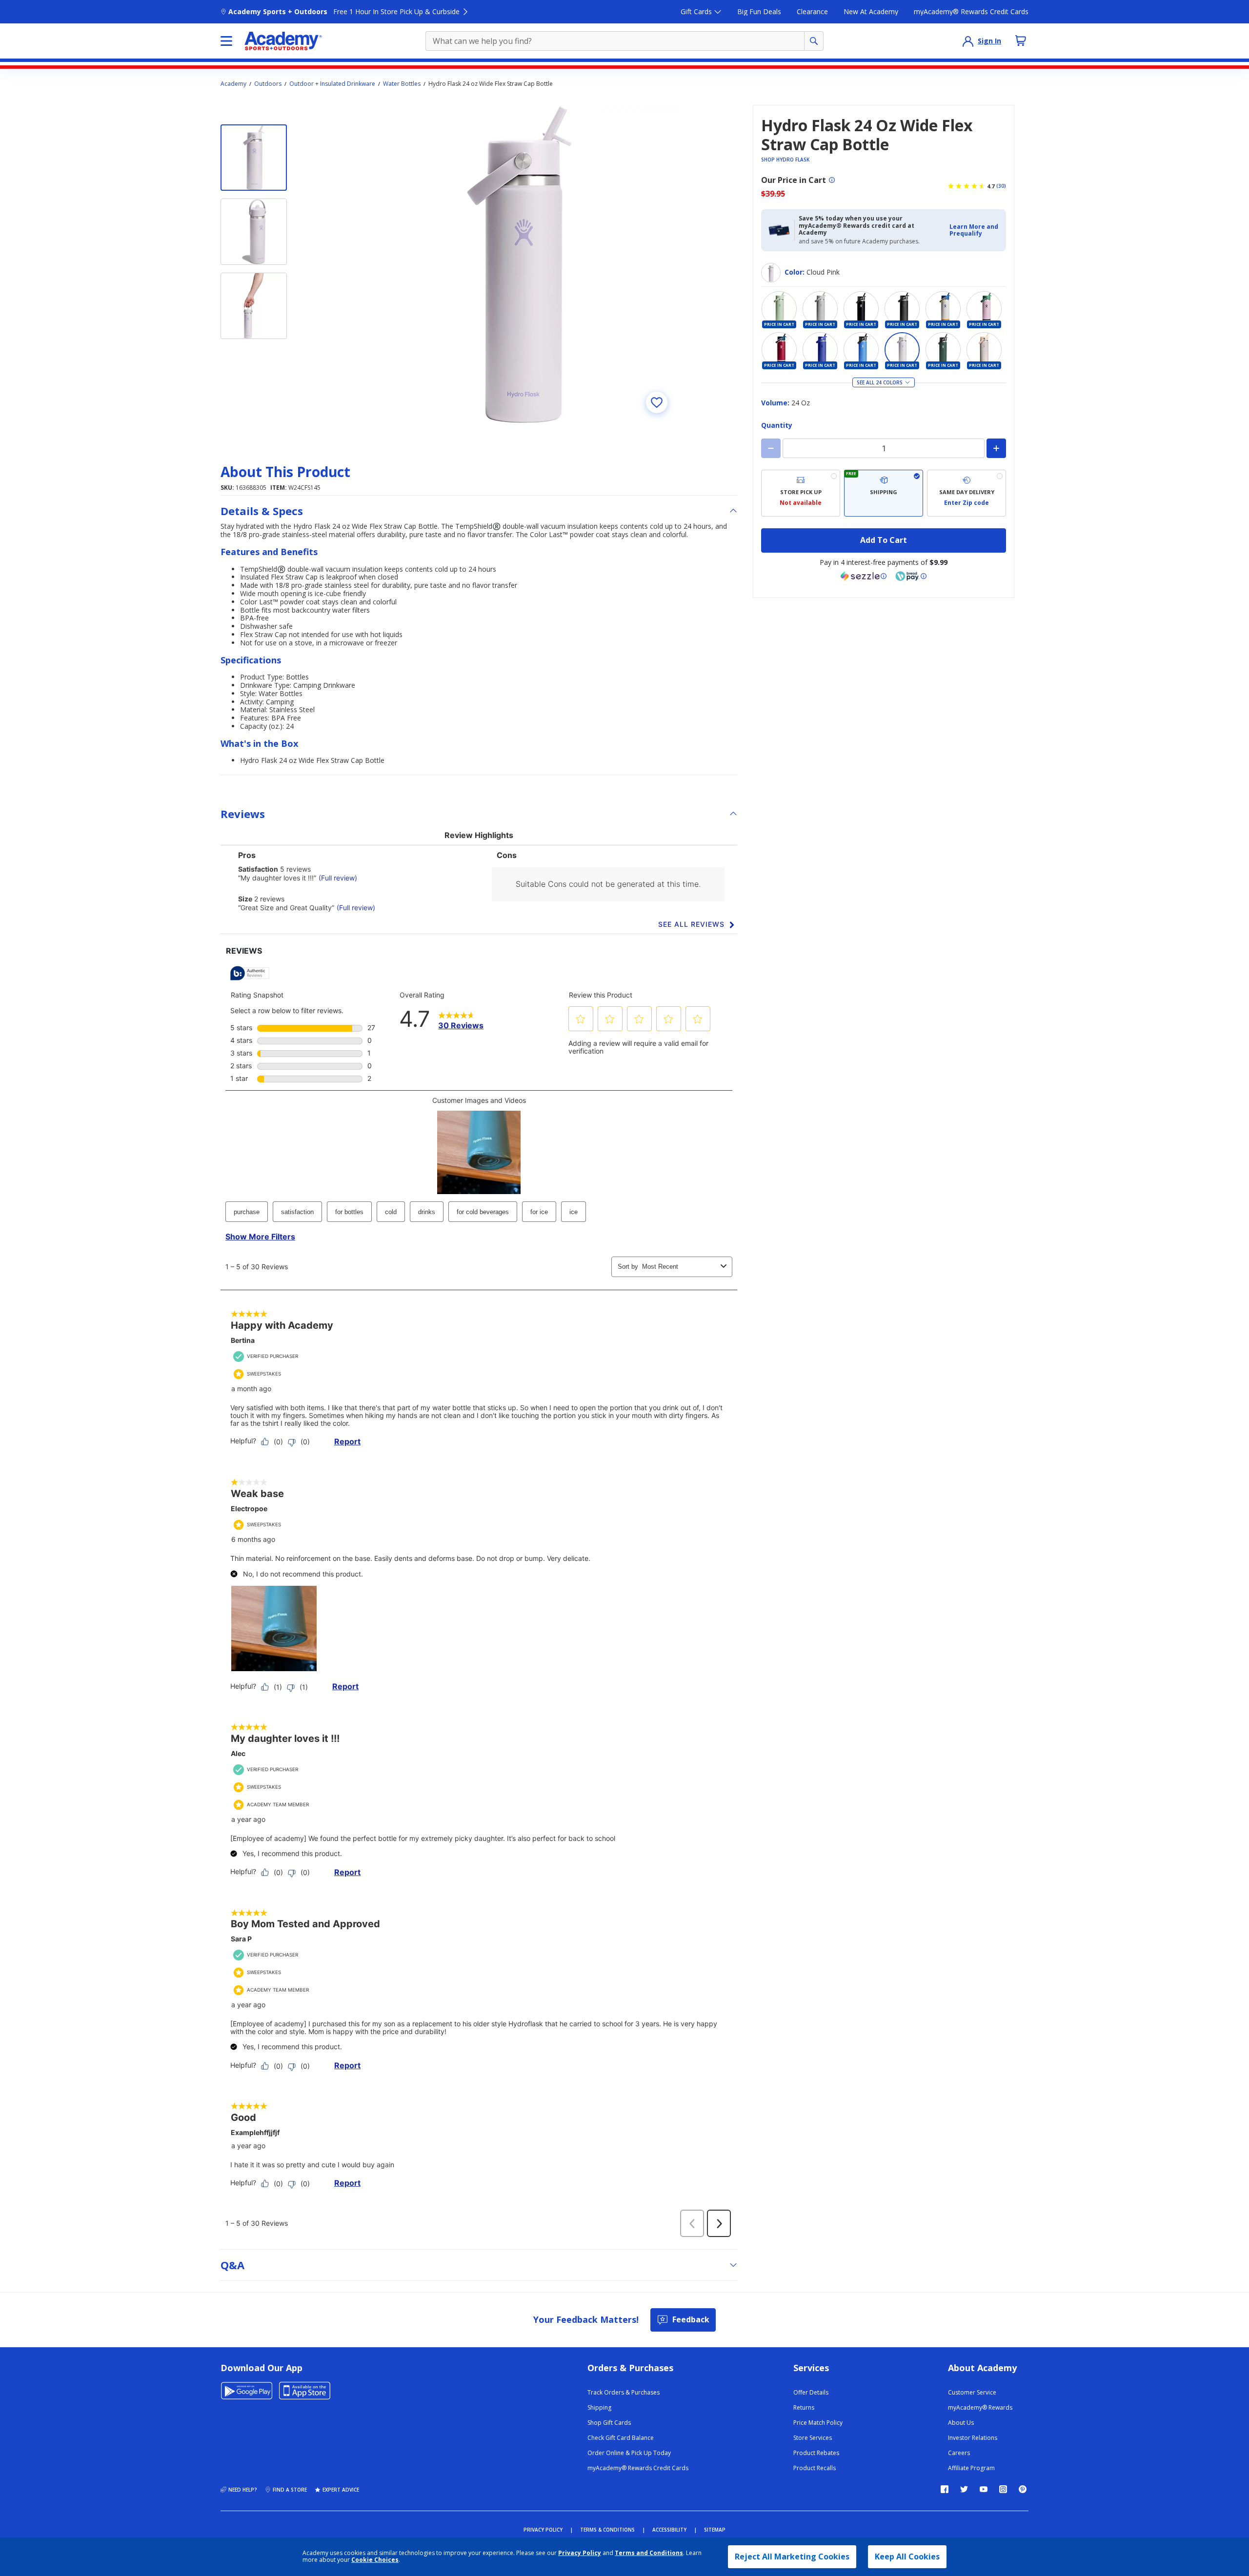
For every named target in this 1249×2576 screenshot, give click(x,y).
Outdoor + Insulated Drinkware (332, 84)
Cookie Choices (375, 2560)
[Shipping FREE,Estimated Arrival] (884, 493)
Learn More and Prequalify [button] (974, 230)
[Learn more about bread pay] (911, 576)
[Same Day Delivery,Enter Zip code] (967, 493)
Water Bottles (402, 84)
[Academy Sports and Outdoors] (283, 41)
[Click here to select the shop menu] (226, 41)
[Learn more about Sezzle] (864, 576)
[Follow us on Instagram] (1003, 2489)
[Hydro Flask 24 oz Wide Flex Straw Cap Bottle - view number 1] (254, 158)
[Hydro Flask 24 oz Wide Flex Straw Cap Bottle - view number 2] (254, 232)
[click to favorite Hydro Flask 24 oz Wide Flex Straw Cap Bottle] (657, 402)
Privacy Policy (580, 2553)
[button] (975, 230)
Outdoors (268, 84)
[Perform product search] (814, 41)
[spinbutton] (884, 448)
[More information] (832, 180)
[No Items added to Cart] (1021, 40)
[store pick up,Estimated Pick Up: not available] (801, 493)
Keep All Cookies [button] (907, 2556)
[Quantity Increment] (996, 448)
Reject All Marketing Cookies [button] (792, 2556)
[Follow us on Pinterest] (1023, 2489)
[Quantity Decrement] (771, 448)
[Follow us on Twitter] (964, 2489)
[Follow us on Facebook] (945, 2489)
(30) (1001, 186)
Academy (233, 84)
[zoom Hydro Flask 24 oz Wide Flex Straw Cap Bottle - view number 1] (519, 265)
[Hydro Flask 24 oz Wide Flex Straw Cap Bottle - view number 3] (254, 306)
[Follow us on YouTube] (984, 2489)
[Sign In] (968, 41)
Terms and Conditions (649, 2553)
